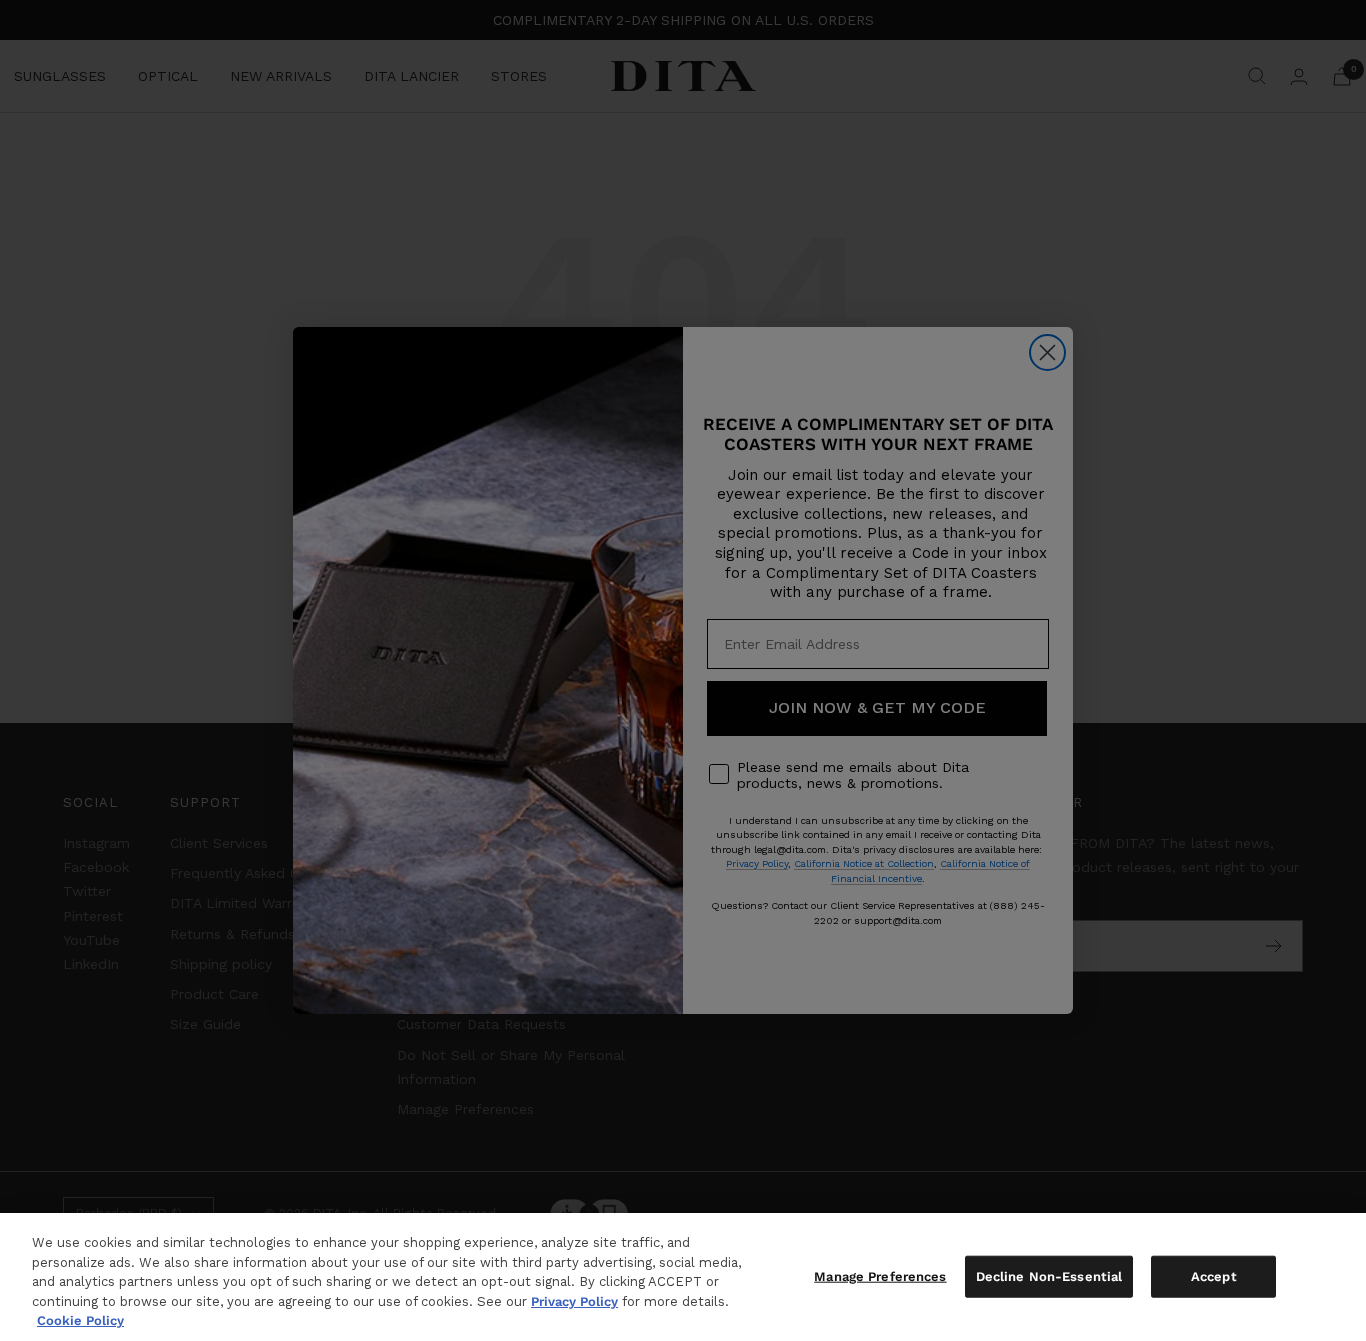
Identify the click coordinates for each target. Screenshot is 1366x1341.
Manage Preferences (880, 1276)
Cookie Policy (80, 1320)
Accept (1214, 1276)
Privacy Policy (574, 1301)
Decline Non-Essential (1049, 1276)
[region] (683, 1277)
